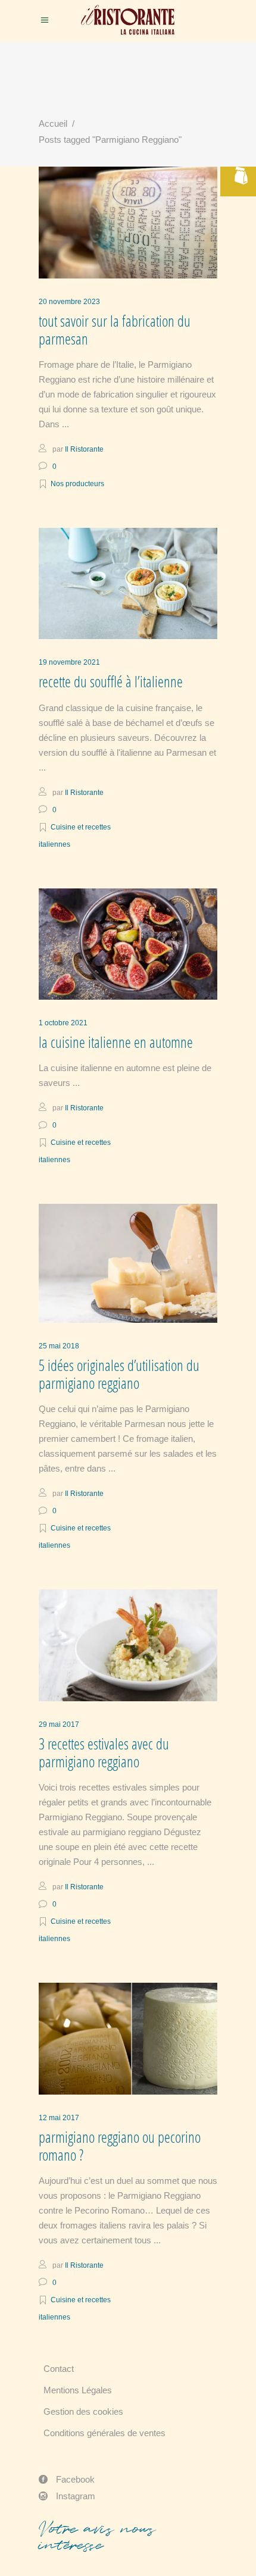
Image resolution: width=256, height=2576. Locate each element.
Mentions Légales (78, 2390)
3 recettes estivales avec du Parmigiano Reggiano (104, 1753)
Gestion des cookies (83, 2411)
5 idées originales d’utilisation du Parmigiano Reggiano (119, 1374)
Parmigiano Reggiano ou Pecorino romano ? (120, 2146)
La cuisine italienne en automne (116, 1042)
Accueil (53, 123)
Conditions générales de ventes (104, 2433)
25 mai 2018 (59, 1346)
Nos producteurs (77, 484)
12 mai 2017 (59, 2118)
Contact (59, 2369)
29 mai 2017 (59, 1724)
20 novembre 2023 (69, 302)
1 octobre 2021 (63, 1023)
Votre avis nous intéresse (97, 2537)
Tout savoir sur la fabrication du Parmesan (115, 330)
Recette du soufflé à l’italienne (111, 682)
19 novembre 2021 (69, 662)
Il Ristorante (84, 449)
